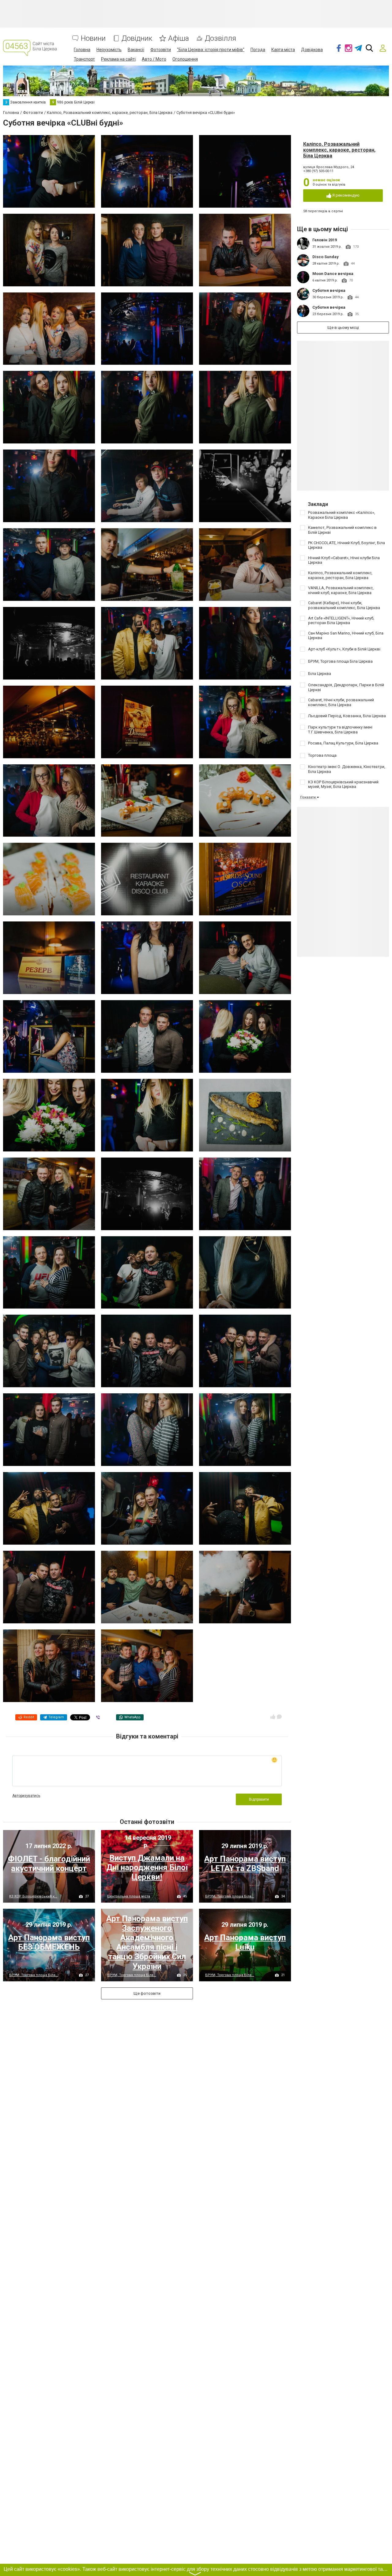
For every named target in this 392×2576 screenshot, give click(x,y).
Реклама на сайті (118, 59)
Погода (258, 50)
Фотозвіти (161, 50)
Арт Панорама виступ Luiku (245, 1942)
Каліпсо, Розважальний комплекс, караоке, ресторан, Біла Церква (339, 150)
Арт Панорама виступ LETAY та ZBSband (245, 1864)
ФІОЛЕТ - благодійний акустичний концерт (49, 1864)
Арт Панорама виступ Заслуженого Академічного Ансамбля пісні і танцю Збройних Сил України (147, 1942)
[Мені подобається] (273, 1717)
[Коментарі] (279, 1717)
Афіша (179, 38)
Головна (82, 50)
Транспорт (84, 59)
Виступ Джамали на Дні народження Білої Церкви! (147, 1867)
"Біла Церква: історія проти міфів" (211, 50)
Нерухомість (109, 50)
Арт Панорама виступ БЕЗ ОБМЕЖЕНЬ (49, 1942)
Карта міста (283, 50)
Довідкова (312, 50)
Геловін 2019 (325, 240)
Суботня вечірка (329, 290)
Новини (93, 38)
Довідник (137, 38)
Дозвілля (221, 38)
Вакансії (136, 50)
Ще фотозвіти (147, 1993)
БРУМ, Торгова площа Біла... (230, 1896)
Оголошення (185, 59)
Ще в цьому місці (343, 328)
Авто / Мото (154, 59)
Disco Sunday (326, 257)
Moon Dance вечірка (333, 274)
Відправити (259, 1799)
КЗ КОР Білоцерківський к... (33, 1896)
